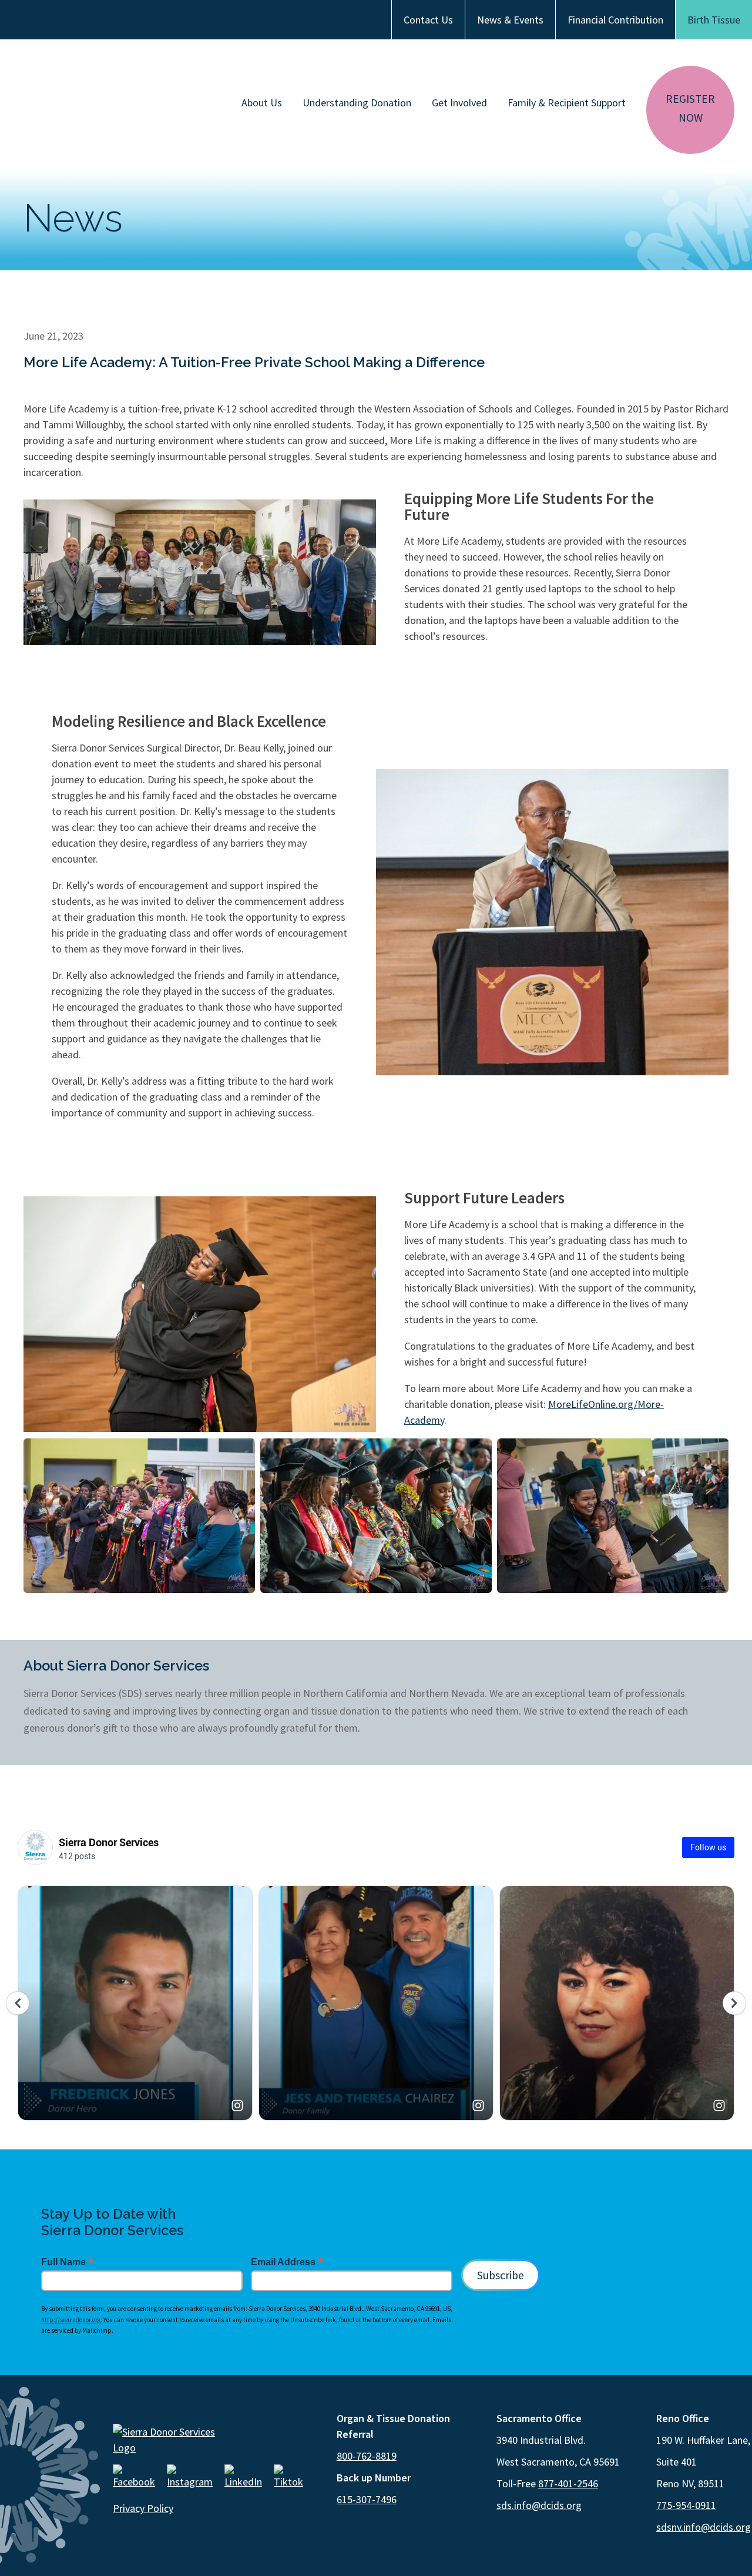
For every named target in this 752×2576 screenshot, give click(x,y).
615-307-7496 (367, 2499)
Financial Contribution (615, 20)
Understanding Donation (357, 103)
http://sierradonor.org (71, 2320)
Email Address (287, 2262)
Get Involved (459, 103)
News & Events (510, 20)
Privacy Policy (143, 2508)
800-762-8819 (367, 2456)
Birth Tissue (714, 20)
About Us (262, 103)
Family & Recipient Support (567, 103)
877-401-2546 (568, 2483)
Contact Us (428, 20)
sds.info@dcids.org (539, 2505)
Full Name (67, 2262)
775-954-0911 (686, 2505)
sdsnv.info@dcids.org (704, 2527)
